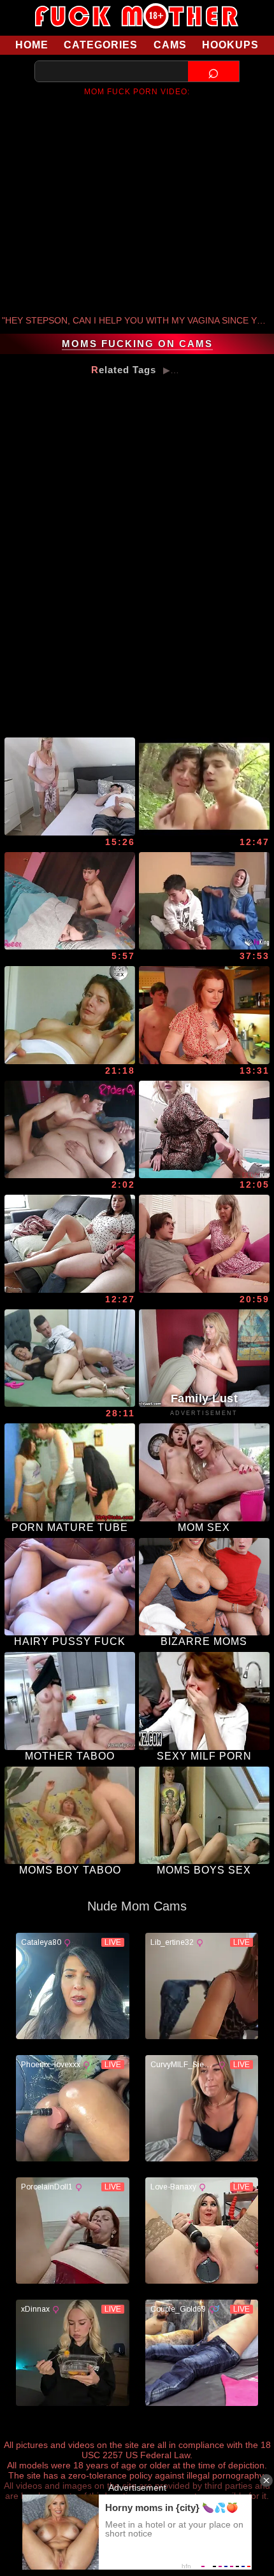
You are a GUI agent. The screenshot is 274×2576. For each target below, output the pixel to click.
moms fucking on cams (137, 344)
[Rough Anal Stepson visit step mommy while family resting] (70, 901)
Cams (170, 45)
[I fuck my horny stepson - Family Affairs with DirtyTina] (70, 786)
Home (32, 45)
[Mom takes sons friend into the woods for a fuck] (204, 786)
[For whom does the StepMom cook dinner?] (204, 1015)
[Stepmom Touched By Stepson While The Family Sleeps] (70, 1130)
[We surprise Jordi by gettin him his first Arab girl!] (204, 901)
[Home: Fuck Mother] (137, 16)
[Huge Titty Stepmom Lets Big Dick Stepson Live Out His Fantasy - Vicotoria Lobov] (204, 1130)
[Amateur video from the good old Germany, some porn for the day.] (70, 1015)
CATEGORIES (101, 45)
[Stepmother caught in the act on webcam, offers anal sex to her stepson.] (70, 1358)
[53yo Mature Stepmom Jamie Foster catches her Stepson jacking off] (204, 1244)
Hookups (230, 45)
